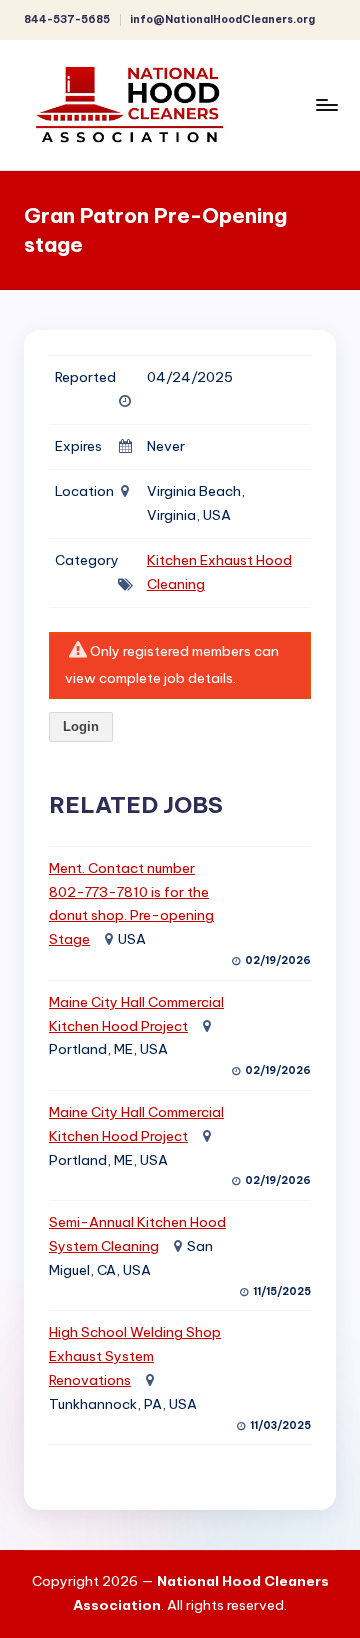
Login (81, 726)
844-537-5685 (67, 19)
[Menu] (326, 104)
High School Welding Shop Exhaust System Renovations (135, 1356)
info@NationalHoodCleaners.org (222, 19)
